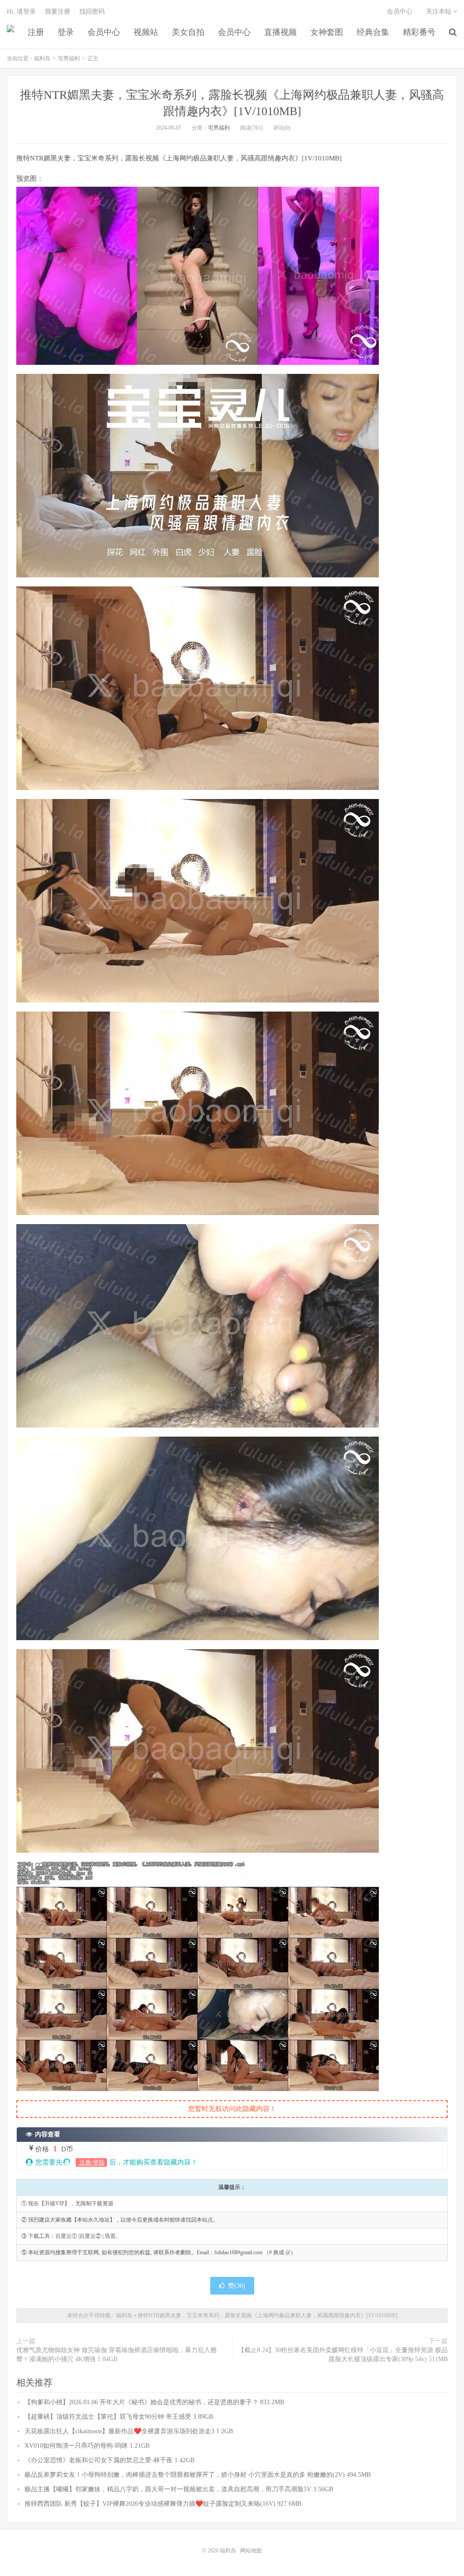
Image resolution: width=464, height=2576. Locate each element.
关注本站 (440, 12)
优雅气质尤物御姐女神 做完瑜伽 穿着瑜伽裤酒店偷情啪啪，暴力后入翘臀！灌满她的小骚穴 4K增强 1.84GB (116, 2355)
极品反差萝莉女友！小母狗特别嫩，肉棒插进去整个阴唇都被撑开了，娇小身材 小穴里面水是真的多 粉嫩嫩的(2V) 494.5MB (198, 2475)
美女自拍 (188, 32)
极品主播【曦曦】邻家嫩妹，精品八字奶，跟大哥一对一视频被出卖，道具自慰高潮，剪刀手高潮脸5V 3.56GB (179, 2489)
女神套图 (327, 32)
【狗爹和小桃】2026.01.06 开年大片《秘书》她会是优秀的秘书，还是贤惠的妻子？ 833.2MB (154, 2402)
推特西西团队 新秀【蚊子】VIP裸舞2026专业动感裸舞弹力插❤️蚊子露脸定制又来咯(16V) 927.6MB (163, 2504)
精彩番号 (419, 32)
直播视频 (280, 32)
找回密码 (92, 12)
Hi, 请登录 (21, 12)
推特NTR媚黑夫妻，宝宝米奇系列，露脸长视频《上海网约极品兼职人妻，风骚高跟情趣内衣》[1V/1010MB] (268, 2315)
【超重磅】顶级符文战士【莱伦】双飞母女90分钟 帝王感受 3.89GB (119, 2417)
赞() (237, 2286)
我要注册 (58, 12)
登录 (66, 32)
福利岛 (10, 32)
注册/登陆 (91, 2162)
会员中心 (104, 32)
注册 (36, 32)
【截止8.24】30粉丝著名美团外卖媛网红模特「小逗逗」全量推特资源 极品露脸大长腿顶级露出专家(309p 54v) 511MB (343, 2355)
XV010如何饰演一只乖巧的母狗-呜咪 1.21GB (87, 2446)
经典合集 (373, 32)
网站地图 (251, 2551)
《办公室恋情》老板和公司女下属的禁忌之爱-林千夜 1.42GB (109, 2460)
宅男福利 (69, 58)
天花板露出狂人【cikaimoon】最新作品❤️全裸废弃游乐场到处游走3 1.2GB (129, 2431)
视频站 (146, 32)
